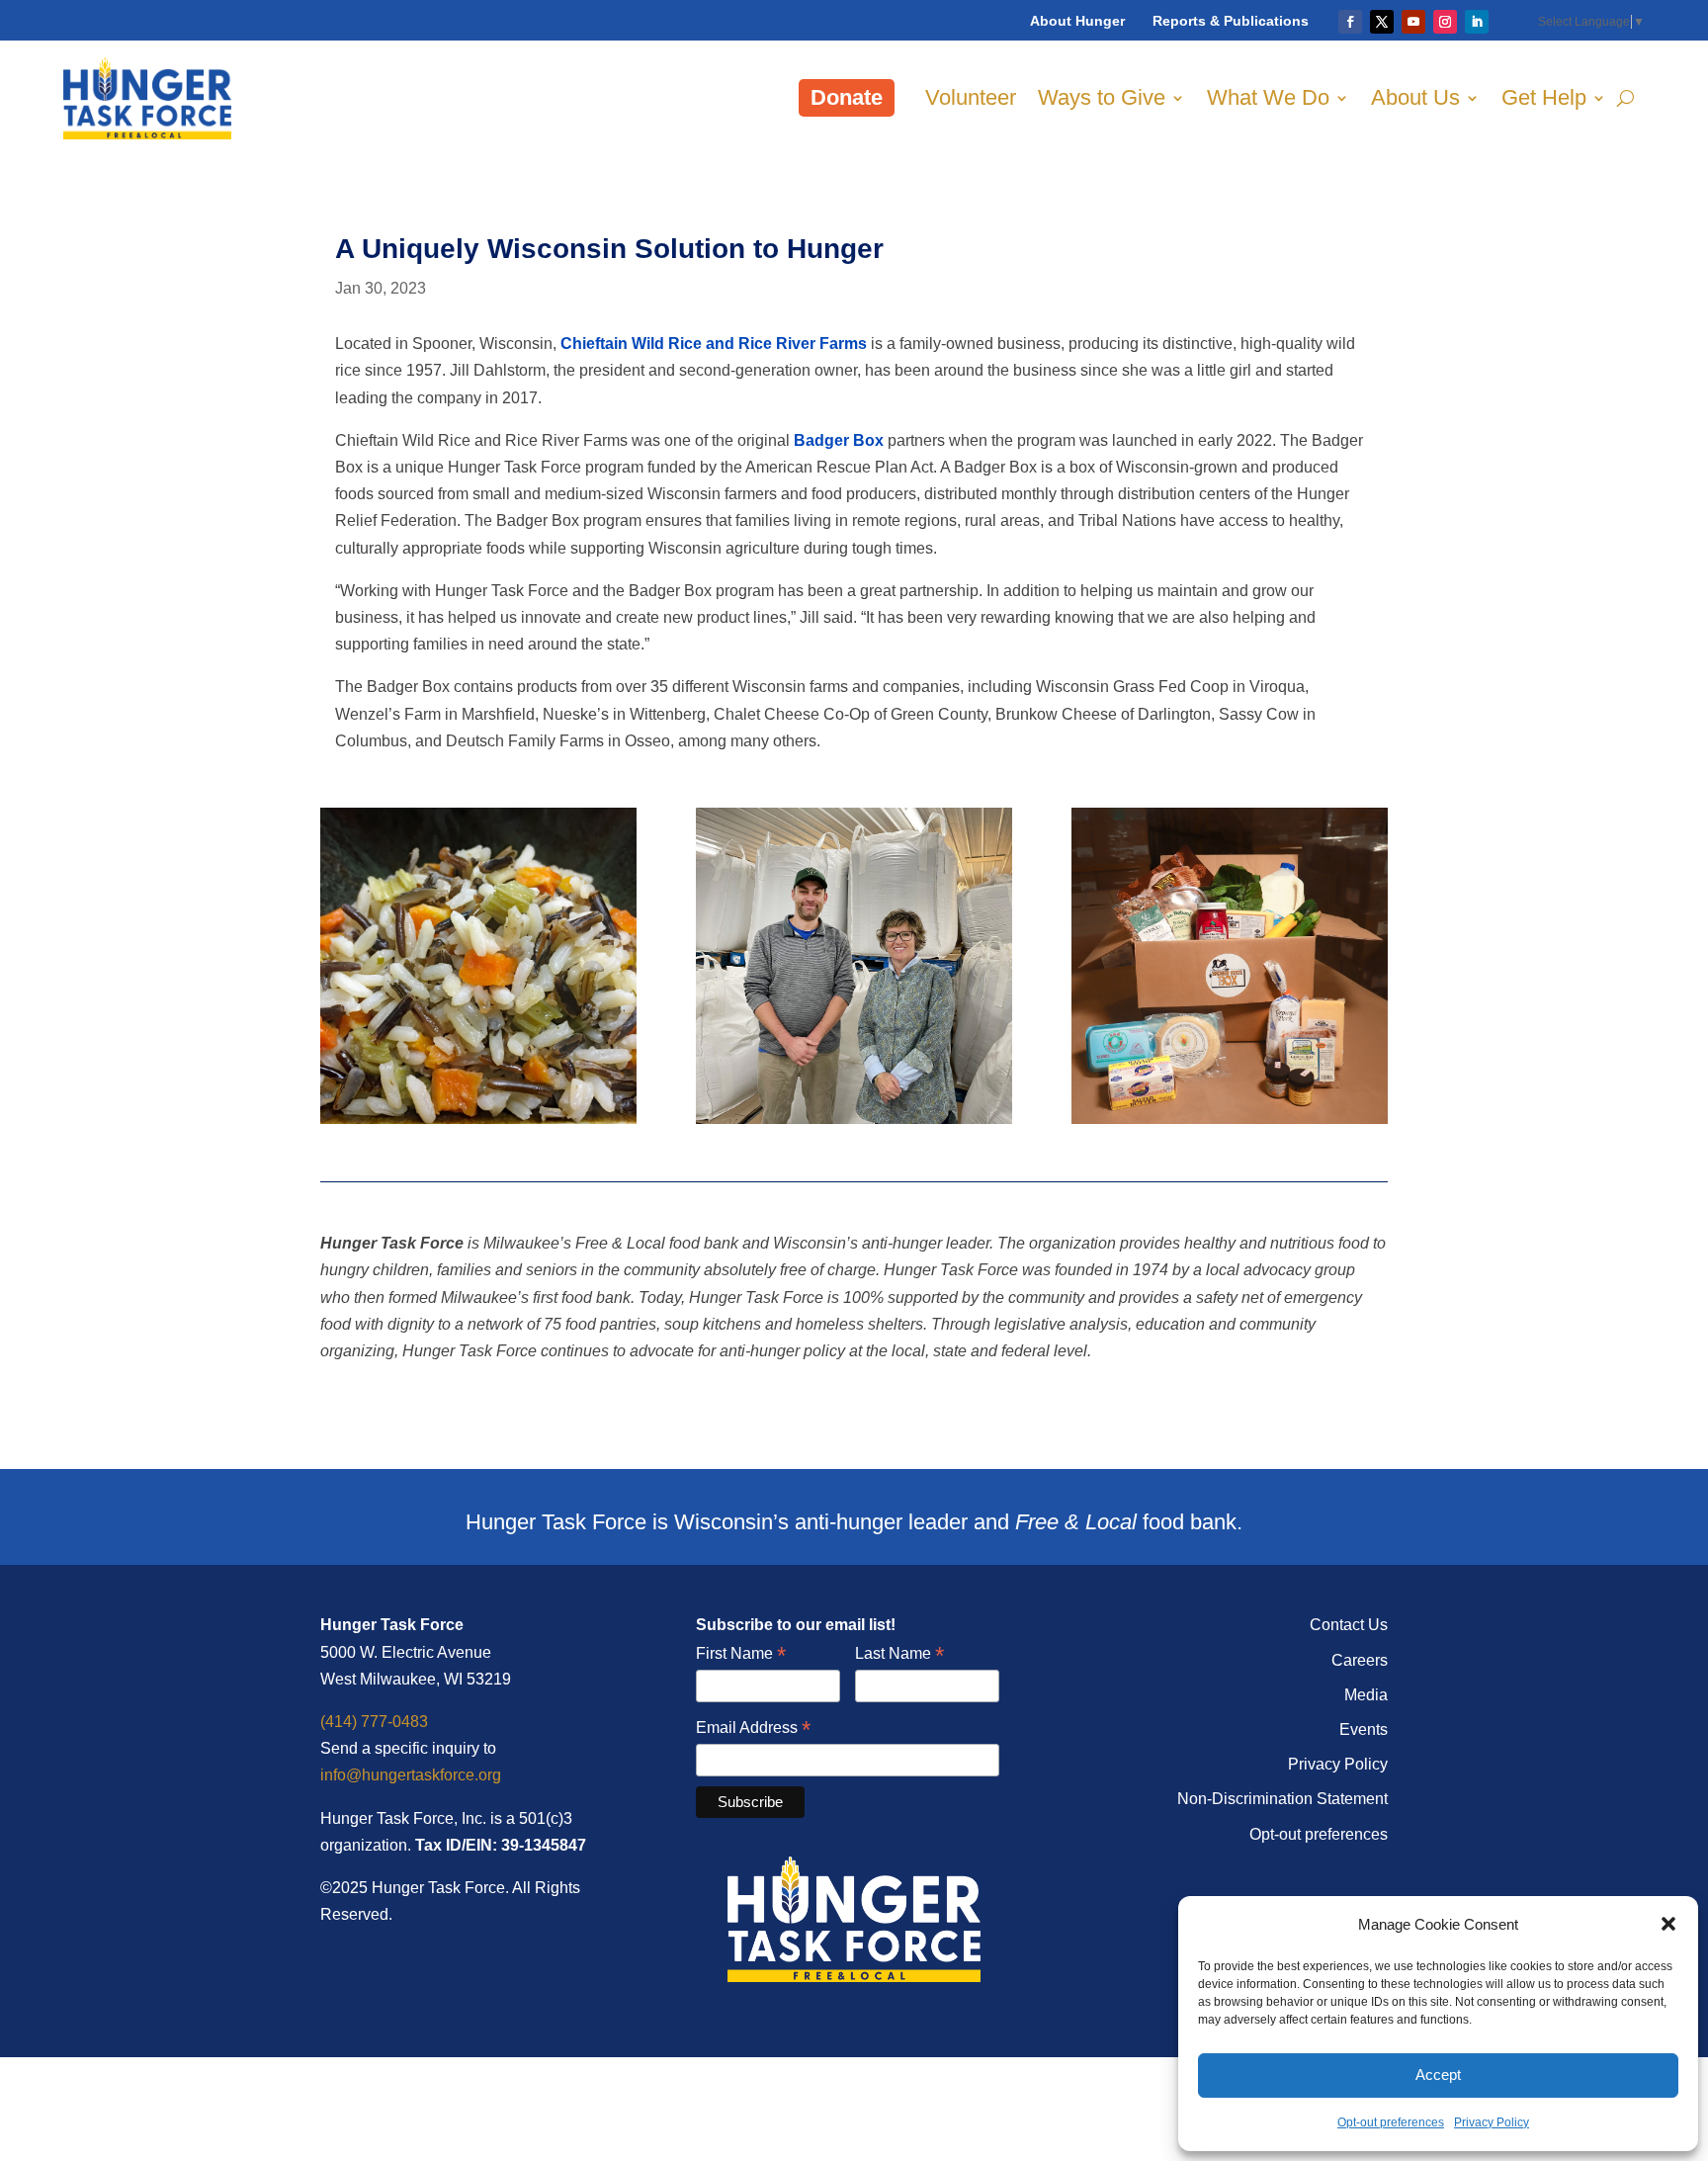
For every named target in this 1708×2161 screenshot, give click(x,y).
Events (1364, 1729)
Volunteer (971, 97)
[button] (1668, 1924)
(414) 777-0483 (374, 1722)
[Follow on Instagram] (1445, 22)
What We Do (1268, 97)
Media (1366, 1695)
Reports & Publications (1231, 21)
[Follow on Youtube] (1413, 22)
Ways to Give (1102, 97)
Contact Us (1349, 1625)
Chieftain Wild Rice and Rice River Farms (714, 344)
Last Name (899, 1654)
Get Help (1544, 97)
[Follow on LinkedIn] (1477, 22)
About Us (1415, 97)
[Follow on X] (1382, 22)
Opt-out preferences (1391, 2122)
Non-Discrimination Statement (1282, 1799)
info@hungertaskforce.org (411, 1775)
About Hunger (1077, 21)
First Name (741, 1654)
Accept (1438, 2075)
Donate (847, 97)
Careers (1360, 1660)
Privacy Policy (1492, 2122)
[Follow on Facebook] (1350, 22)
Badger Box (839, 440)
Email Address (753, 1729)
